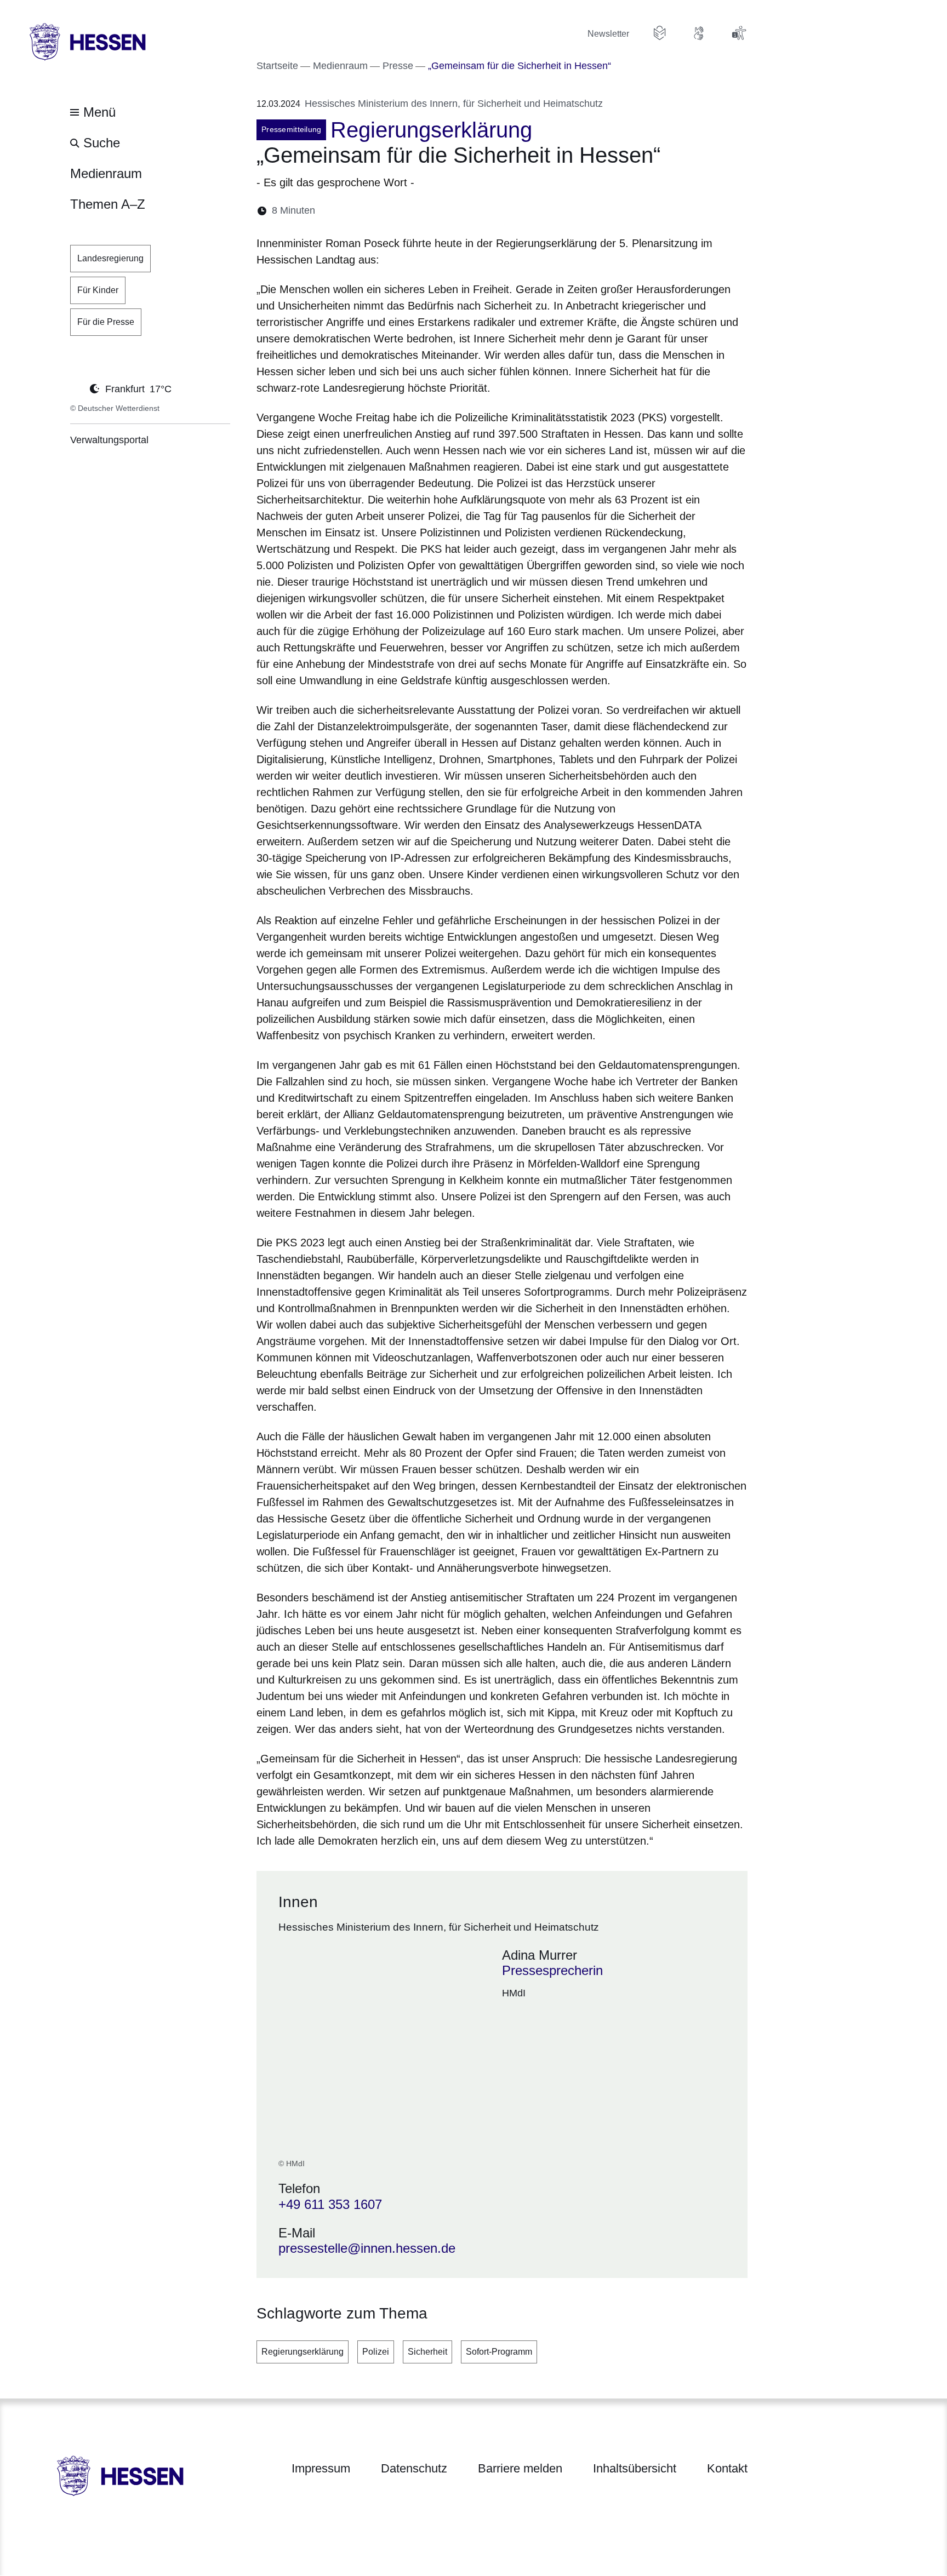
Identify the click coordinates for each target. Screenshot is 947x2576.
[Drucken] (418, 211)
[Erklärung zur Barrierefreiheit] (739, 33)
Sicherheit (427, 2352)
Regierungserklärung (303, 2352)
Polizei (376, 2352)
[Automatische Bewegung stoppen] (76, 388)
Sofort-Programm (499, 2352)
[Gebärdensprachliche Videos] (699, 33)
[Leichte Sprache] (660, 33)
